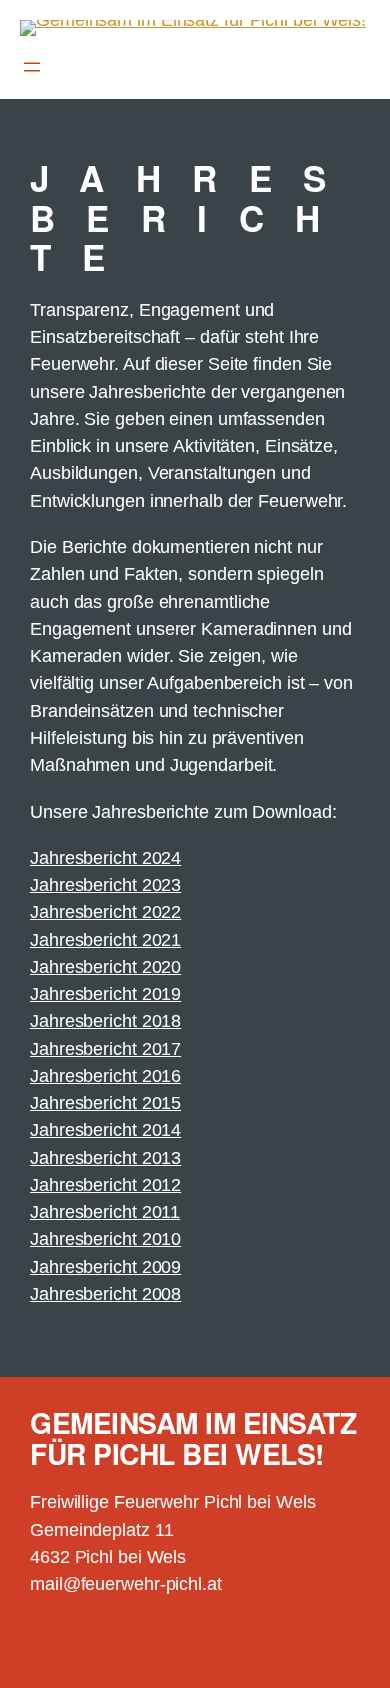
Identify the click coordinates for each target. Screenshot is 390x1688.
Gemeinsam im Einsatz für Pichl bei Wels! (193, 1438)
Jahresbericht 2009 (105, 1267)
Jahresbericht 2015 (105, 1103)
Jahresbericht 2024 (105, 858)
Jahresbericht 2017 (105, 1049)
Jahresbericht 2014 (105, 1130)
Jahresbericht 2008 (105, 1294)
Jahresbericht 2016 (105, 1076)
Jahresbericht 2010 (105, 1239)
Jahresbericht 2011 (105, 1212)
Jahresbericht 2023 (105, 885)
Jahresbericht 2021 (105, 940)
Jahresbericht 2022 (105, 912)
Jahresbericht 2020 (105, 967)
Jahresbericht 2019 (105, 994)
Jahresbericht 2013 (105, 1158)
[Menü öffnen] (32, 67)
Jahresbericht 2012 (105, 1185)
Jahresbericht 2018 (105, 1021)
